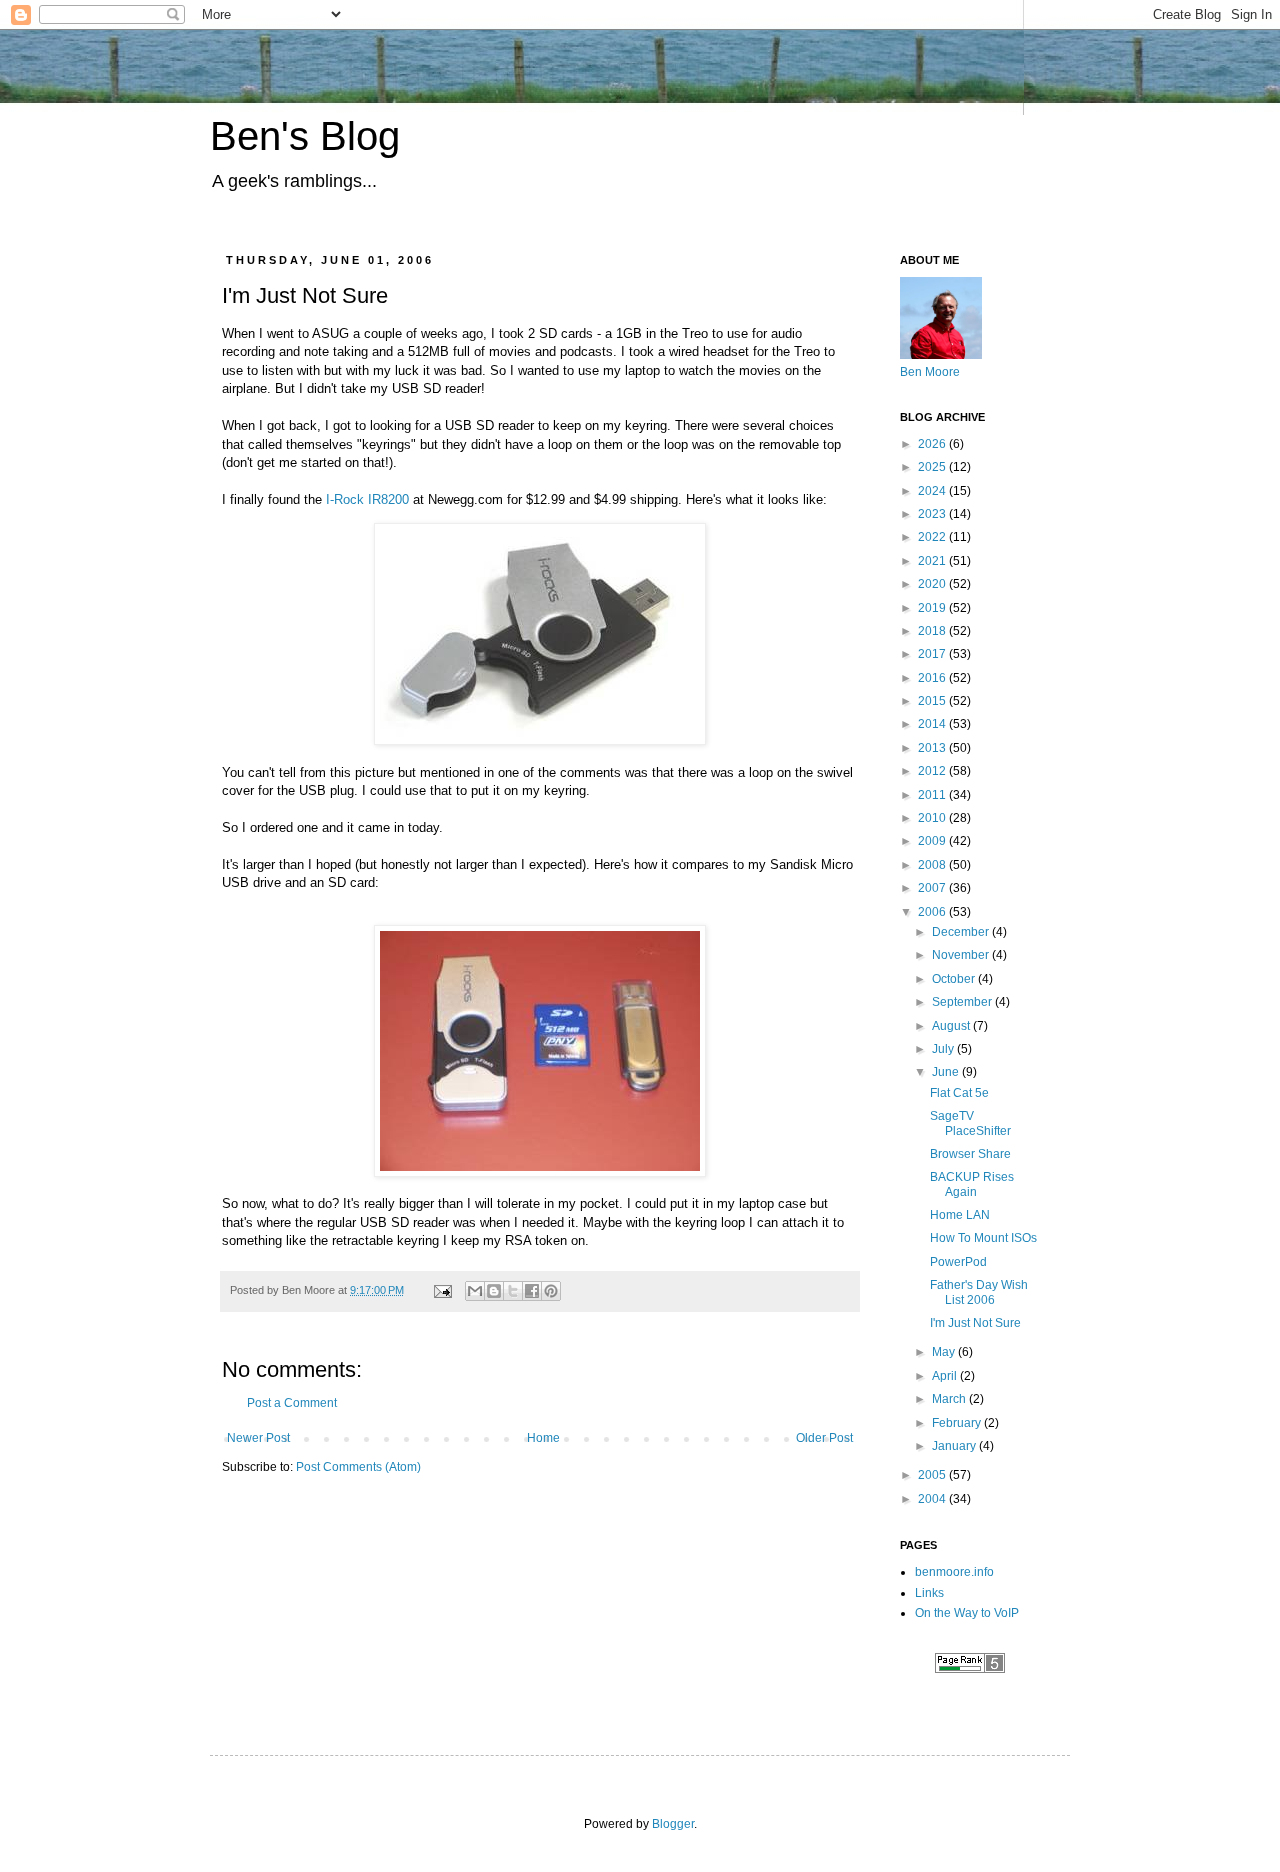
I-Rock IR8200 (367, 499)
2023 (933, 514)
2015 (933, 701)
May (945, 1352)
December (962, 932)
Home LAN (960, 1215)
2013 (933, 748)
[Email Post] (442, 1290)
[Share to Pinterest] (551, 1291)
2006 (933, 912)
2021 (933, 561)
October (955, 979)
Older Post (824, 1438)
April (946, 1376)
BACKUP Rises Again (972, 1184)
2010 (933, 818)
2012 (933, 771)
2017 (933, 654)
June (947, 1072)
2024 (933, 491)
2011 (933, 795)
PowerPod (958, 1262)
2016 (933, 678)
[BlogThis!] (494, 1291)
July (944, 1049)
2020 (933, 584)
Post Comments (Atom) (358, 1467)
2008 (933, 865)
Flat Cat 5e (959, 1093)
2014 (933, 724)
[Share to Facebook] (532, 1291)
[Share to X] (513, 1291)
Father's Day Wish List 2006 (979, 1292)
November (962, 955)
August (952, 1026)
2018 (933, 631)
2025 (933, 467)
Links (929, 1593)
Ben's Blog (305, 136)
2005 (933, 1475)
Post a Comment (292, 1403)
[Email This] (475, 1291)
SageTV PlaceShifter (970, 1123)
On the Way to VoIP (967, 1613)
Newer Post (258, 1438)
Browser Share (970, 1154)
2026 (933, 444)
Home (543, 1438)
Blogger (673, 1824)
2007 (933, 888)
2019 (933, 608)
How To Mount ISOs (983, 1238)
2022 (933, 537)
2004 (933, 1499)
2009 (933, 841)
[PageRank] (970, 1669)
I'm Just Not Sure (975, 1323)
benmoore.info (954, 1572)
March (950, 1399)
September (963, 1002)
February (958, 1423)
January (955, 1446)
